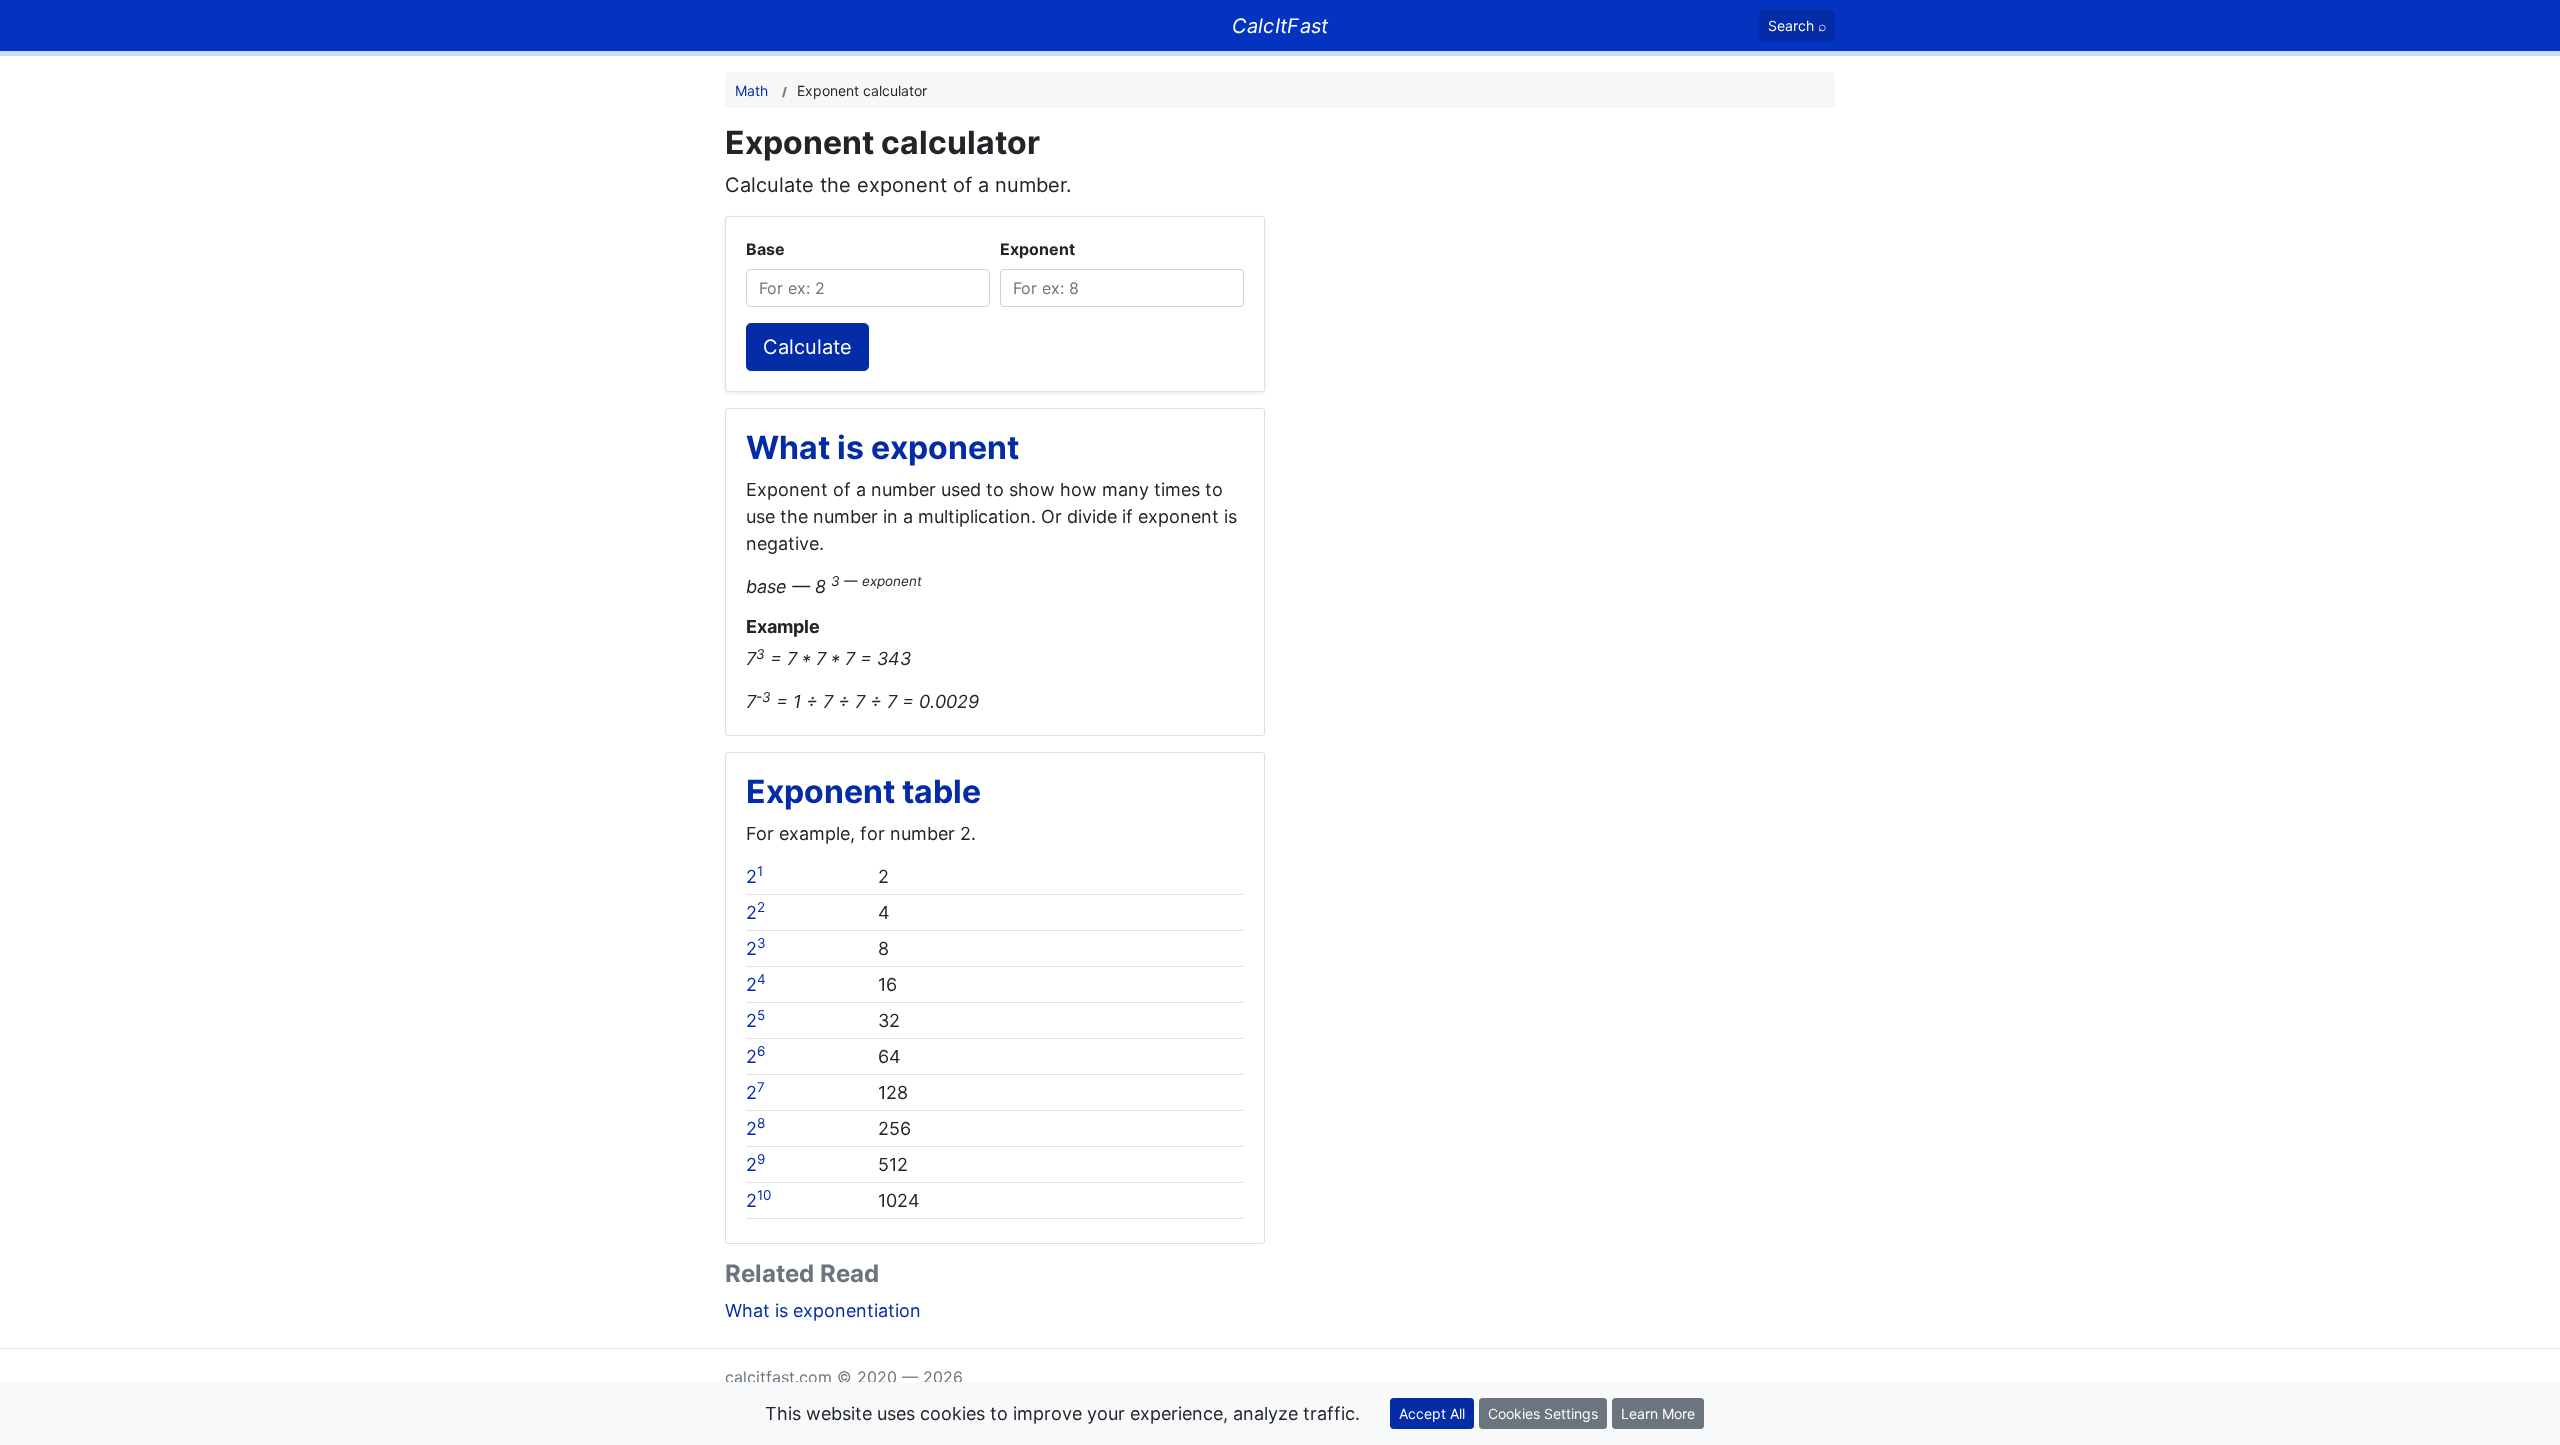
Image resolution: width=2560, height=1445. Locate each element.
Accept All (1432, 1413)
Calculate (807, 347)
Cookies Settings (1543, 1413)
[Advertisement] (1612, 264)
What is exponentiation (823, 1310)
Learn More (1658, 1413)
